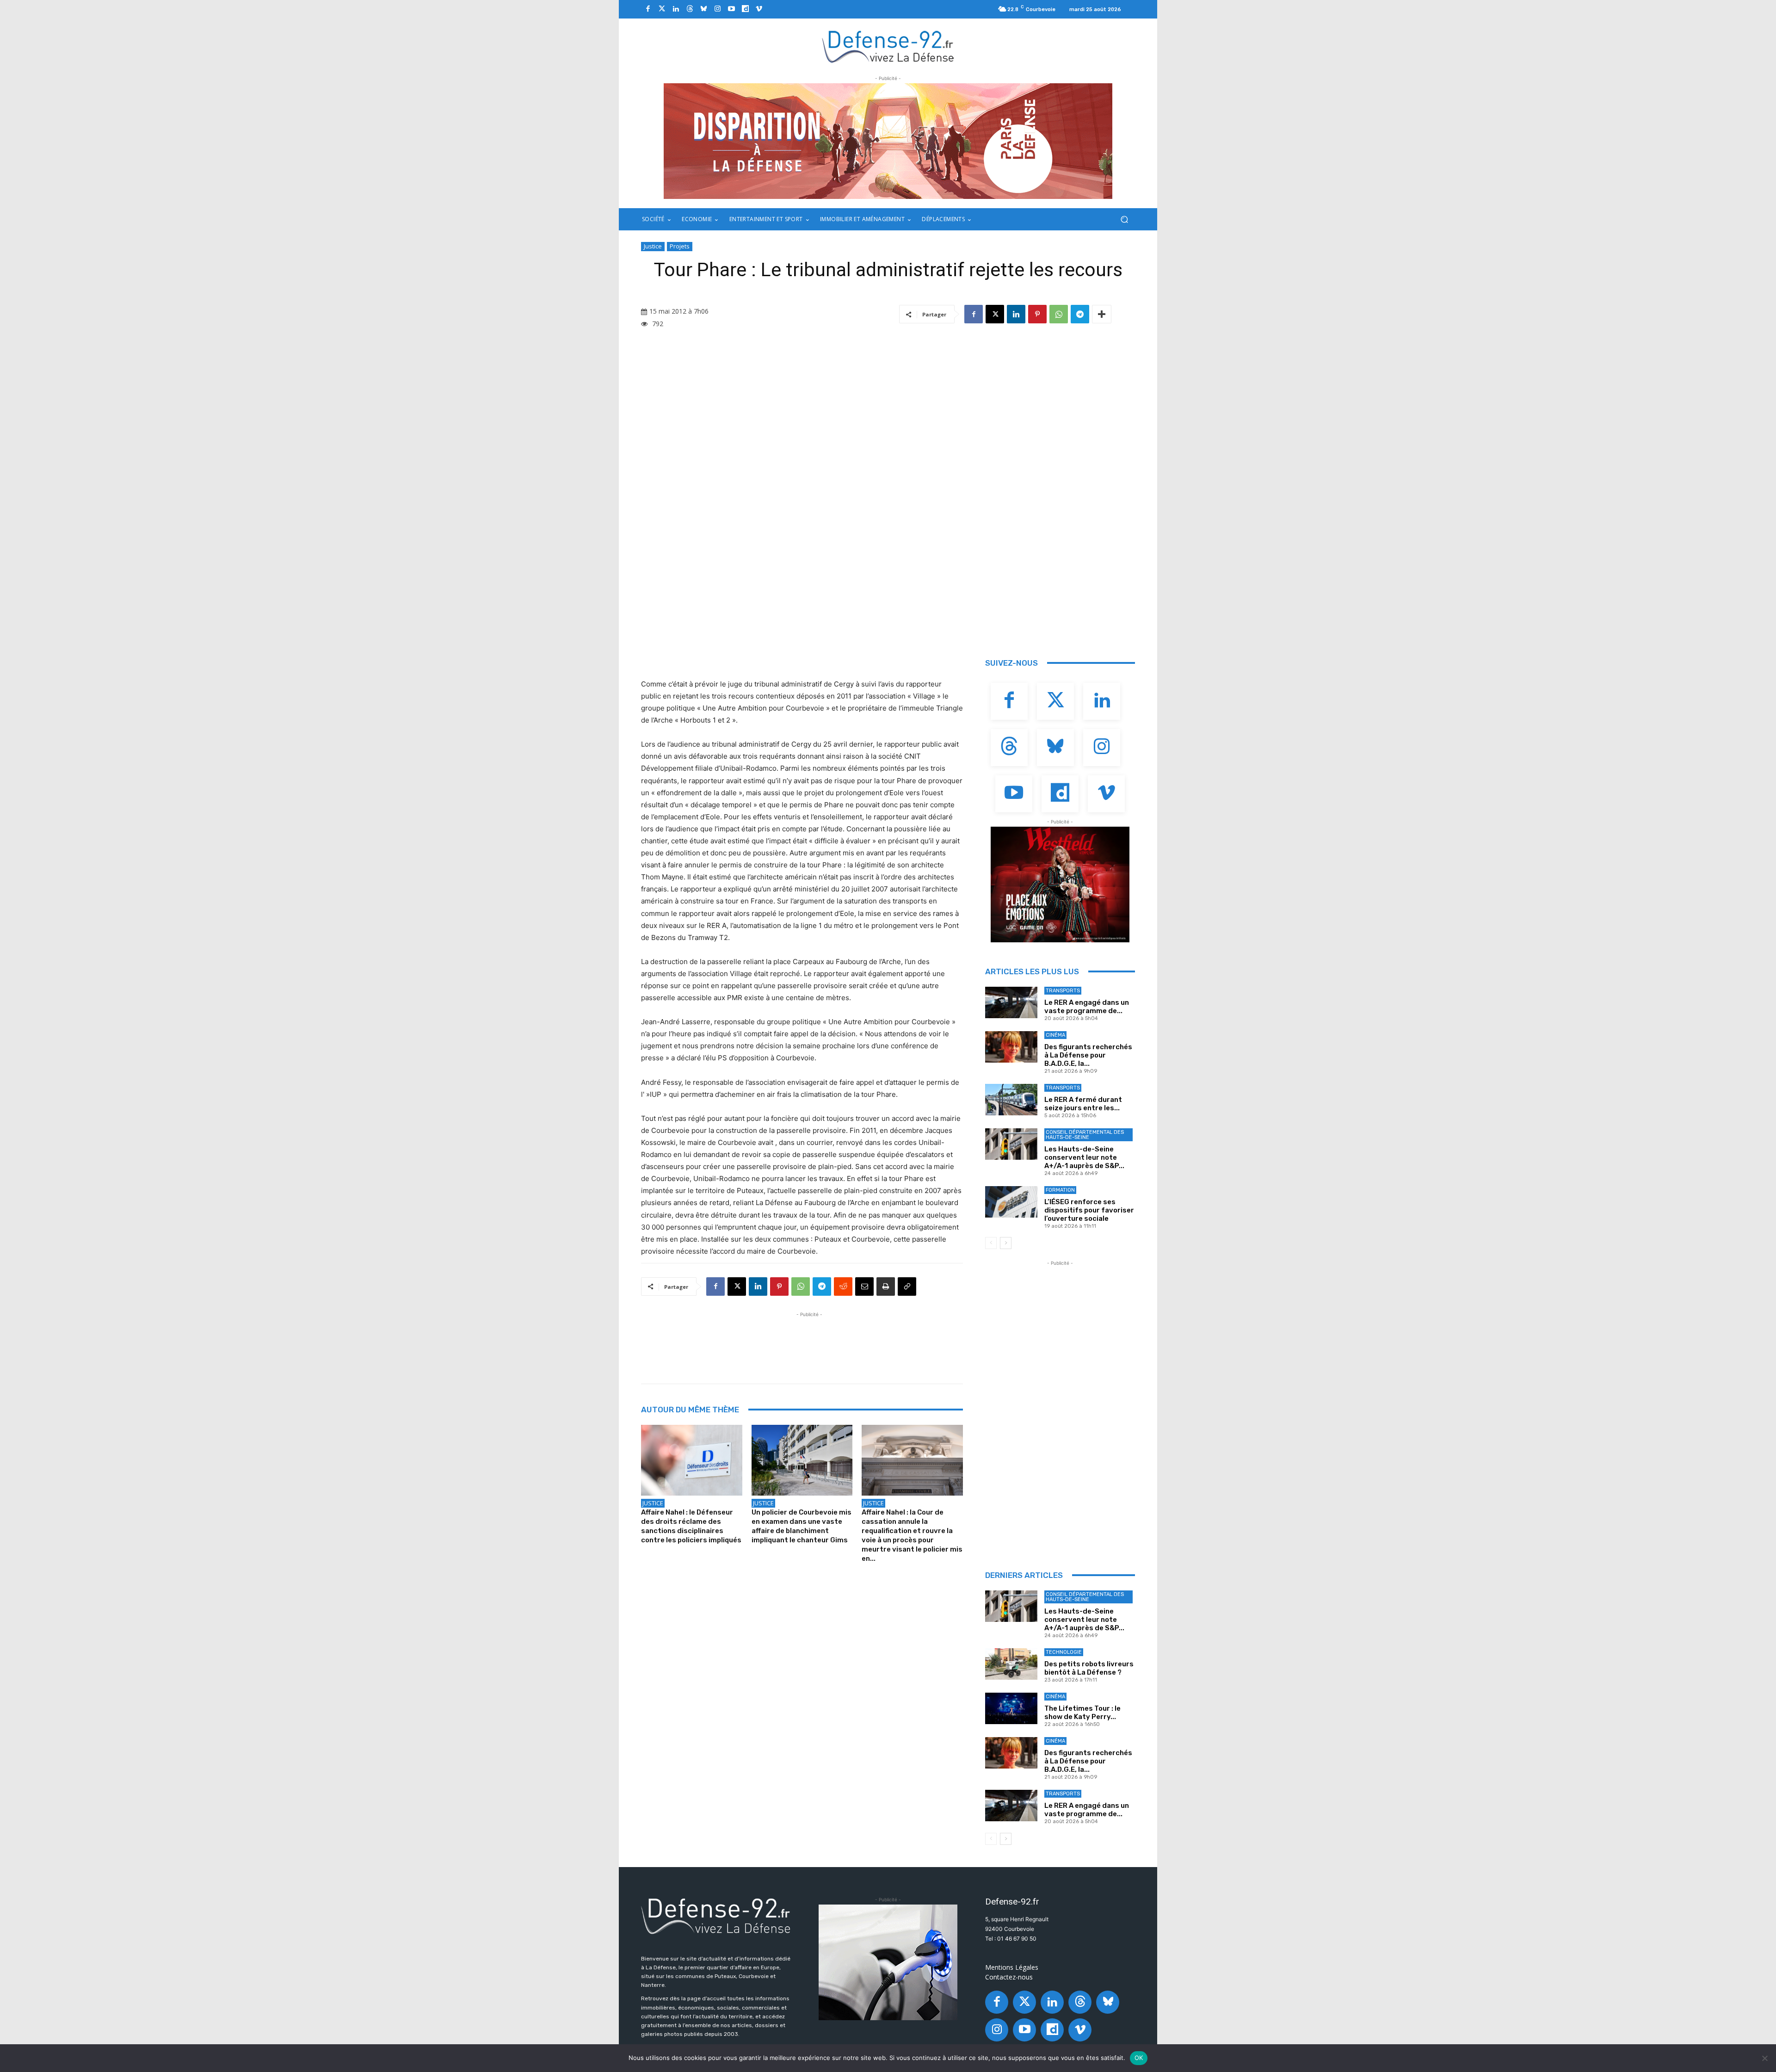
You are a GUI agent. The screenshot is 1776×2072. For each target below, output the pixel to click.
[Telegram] (1080, 314)
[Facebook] (648, 9)
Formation (1060, 1190)
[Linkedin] (676, 9)
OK (1139, 2058)
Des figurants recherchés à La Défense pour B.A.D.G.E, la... (1088, 1055)
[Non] (1764, 2058)
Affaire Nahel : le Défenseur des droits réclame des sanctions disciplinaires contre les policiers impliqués (691, 1526)
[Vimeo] (759, 9)
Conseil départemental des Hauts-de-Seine (1085, 1135)
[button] (1124, 220)
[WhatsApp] (1059, 314)
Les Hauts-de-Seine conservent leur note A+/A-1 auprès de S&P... (1084, 1157)
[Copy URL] (907, 1286)
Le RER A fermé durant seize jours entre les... (1083, 1104)
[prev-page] (991, 1243)
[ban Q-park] (888, 1962)
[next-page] (1006, 1243)
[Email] (864, 1286)
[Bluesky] (703, 9)
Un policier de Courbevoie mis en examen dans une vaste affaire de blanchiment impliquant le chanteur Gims (802, 1526)
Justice (653, 246)
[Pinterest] (1037, 314)
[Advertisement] (809, 1340)
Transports (1063, 991)
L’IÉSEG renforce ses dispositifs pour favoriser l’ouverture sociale (1089, 1210)
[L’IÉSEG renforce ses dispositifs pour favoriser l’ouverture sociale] (1011, 1202)
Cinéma (1055, 1035)
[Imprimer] (886, 1286)
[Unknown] (888, 141)
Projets (680, 246)
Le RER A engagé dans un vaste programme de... (1087, 1007)
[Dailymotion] (745, 9)
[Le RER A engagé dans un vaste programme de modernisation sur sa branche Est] (1011, 1002)
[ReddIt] (843, 1286)
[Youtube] (731, 9)
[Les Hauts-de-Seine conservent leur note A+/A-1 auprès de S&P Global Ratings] (1011, 1144)
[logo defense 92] (888, 46)
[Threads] (690, 9)
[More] (1102, 314)
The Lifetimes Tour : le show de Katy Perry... (1082, 1713)
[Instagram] (717, 9)
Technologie (1064, 1652)
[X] (995, 314)
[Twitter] (662, 9)
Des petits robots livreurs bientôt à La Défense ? (1089, 1668)
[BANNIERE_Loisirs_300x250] (1060, 884)
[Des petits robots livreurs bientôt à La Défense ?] (1011, 1664)
